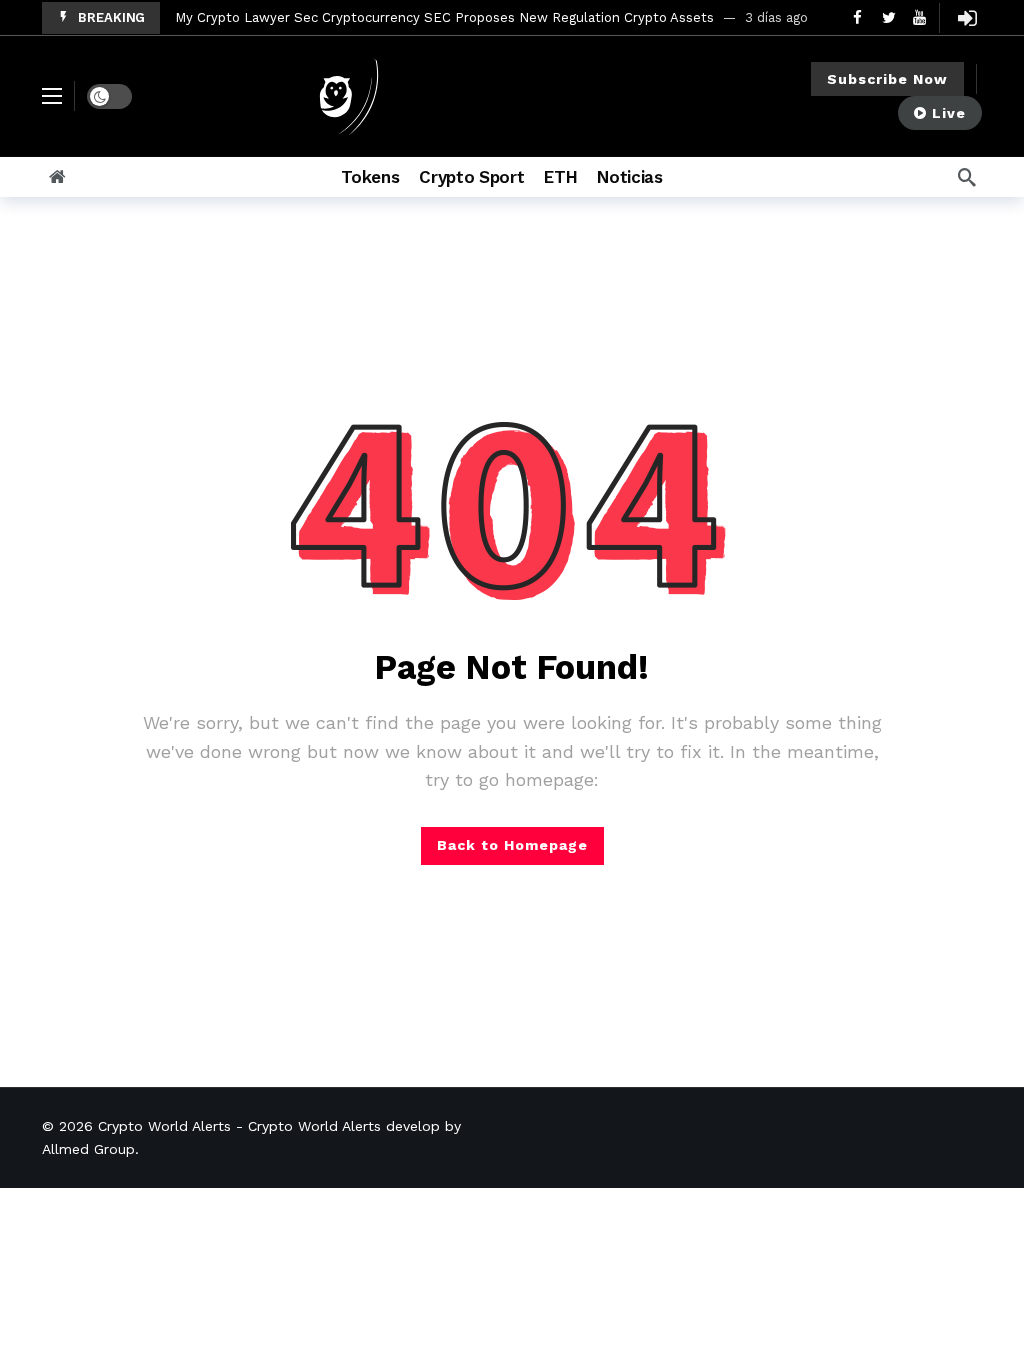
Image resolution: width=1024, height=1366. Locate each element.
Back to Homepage (512, 845)
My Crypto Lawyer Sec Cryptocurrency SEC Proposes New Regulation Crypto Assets (444, 17)
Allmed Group (88, 1149)
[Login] (967, 18)
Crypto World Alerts (164, 1126)
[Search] (967, 177)
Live (949, 113)
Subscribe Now (887, 79)
